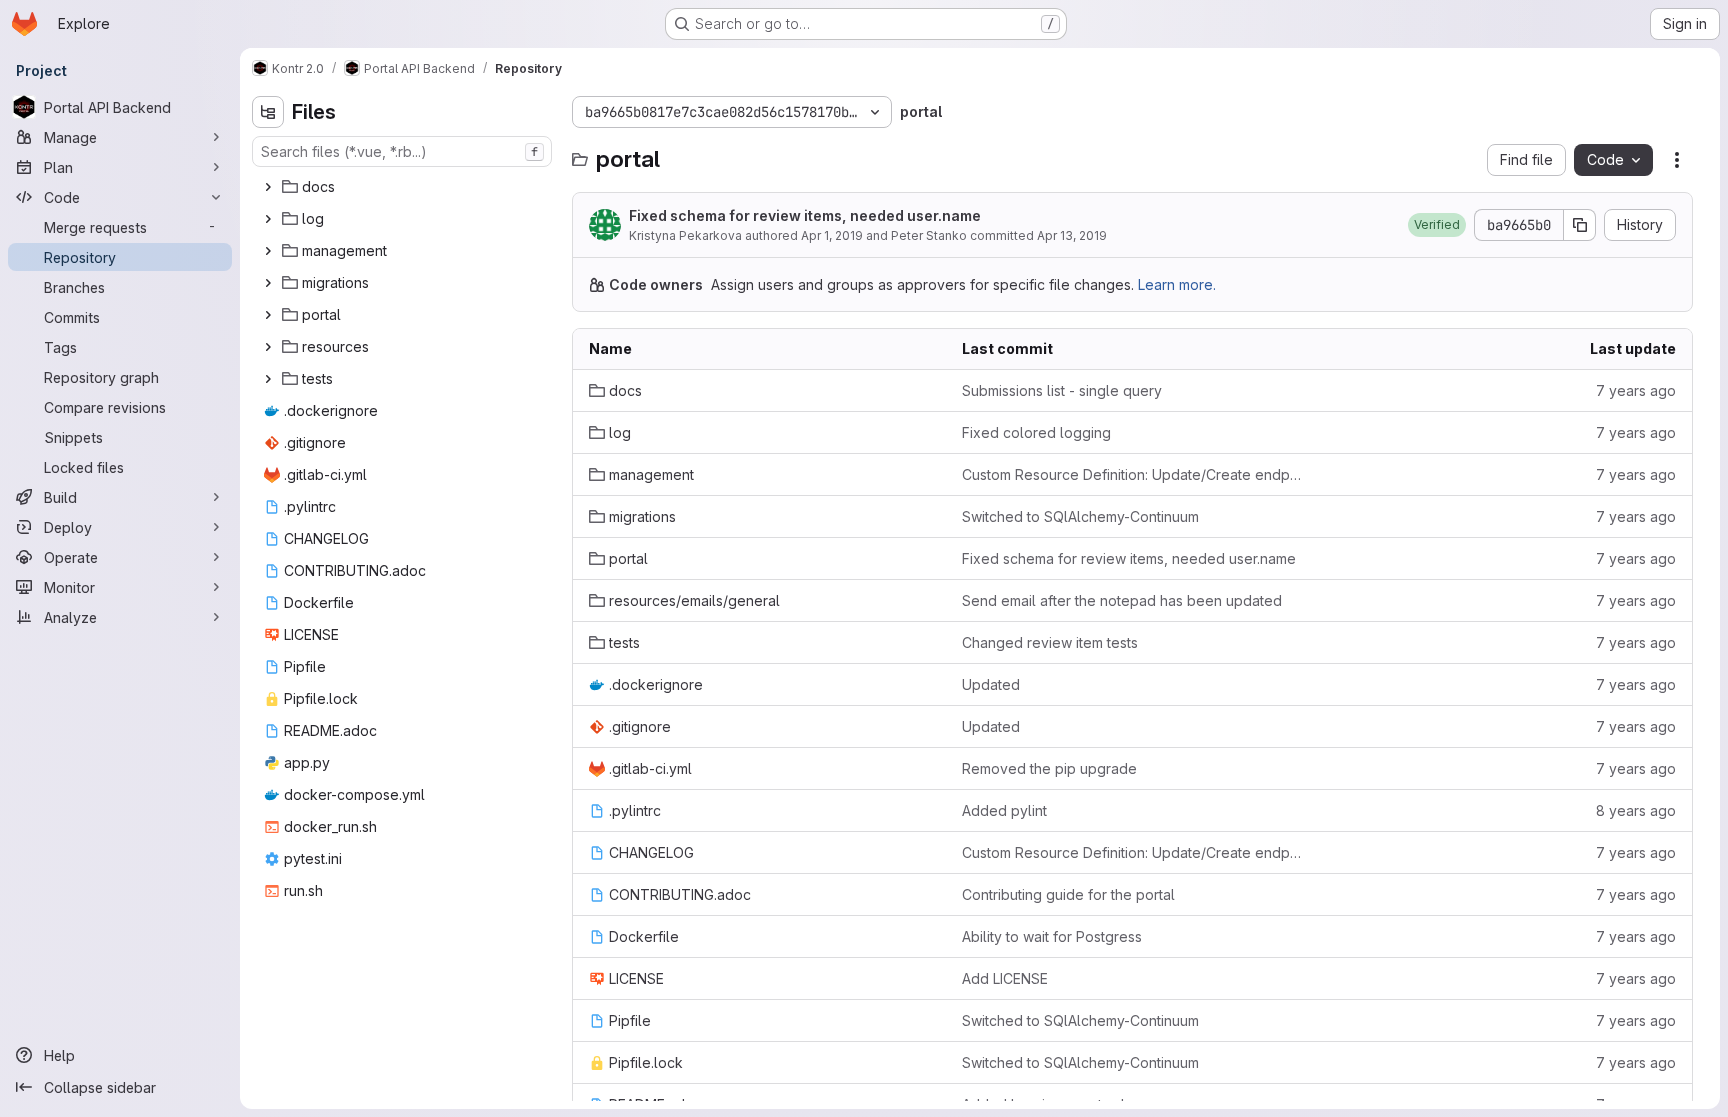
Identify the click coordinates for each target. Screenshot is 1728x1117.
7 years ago (1636, 390)
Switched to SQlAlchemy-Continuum (1080, 516)
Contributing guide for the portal (1068, 894)
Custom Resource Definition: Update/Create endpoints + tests (1132, 474)
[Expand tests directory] (268, 379)
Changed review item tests (1050, 642)
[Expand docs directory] (268, 187)
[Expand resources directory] (268, 347)
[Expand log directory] (268, 219)
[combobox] (402, 151)
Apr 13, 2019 (1072, 235)
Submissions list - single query (1062, 390)
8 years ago (1636, 810)
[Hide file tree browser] (268, 112)
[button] (1437, 225)
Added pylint (1004, 810)
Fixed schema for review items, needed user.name (805, 215)
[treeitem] (404, 187)
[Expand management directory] (268, 251)
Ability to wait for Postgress (1052, 936)
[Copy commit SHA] (1580, 225)
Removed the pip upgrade (1049, 768)
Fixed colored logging (1036, 432)
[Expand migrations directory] (268, 283)
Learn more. (1177, 284)
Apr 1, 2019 (832, 235)
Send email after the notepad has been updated (1122, 600)
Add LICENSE (1005, 978)
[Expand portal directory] (268, 315)
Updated (991, 684)
